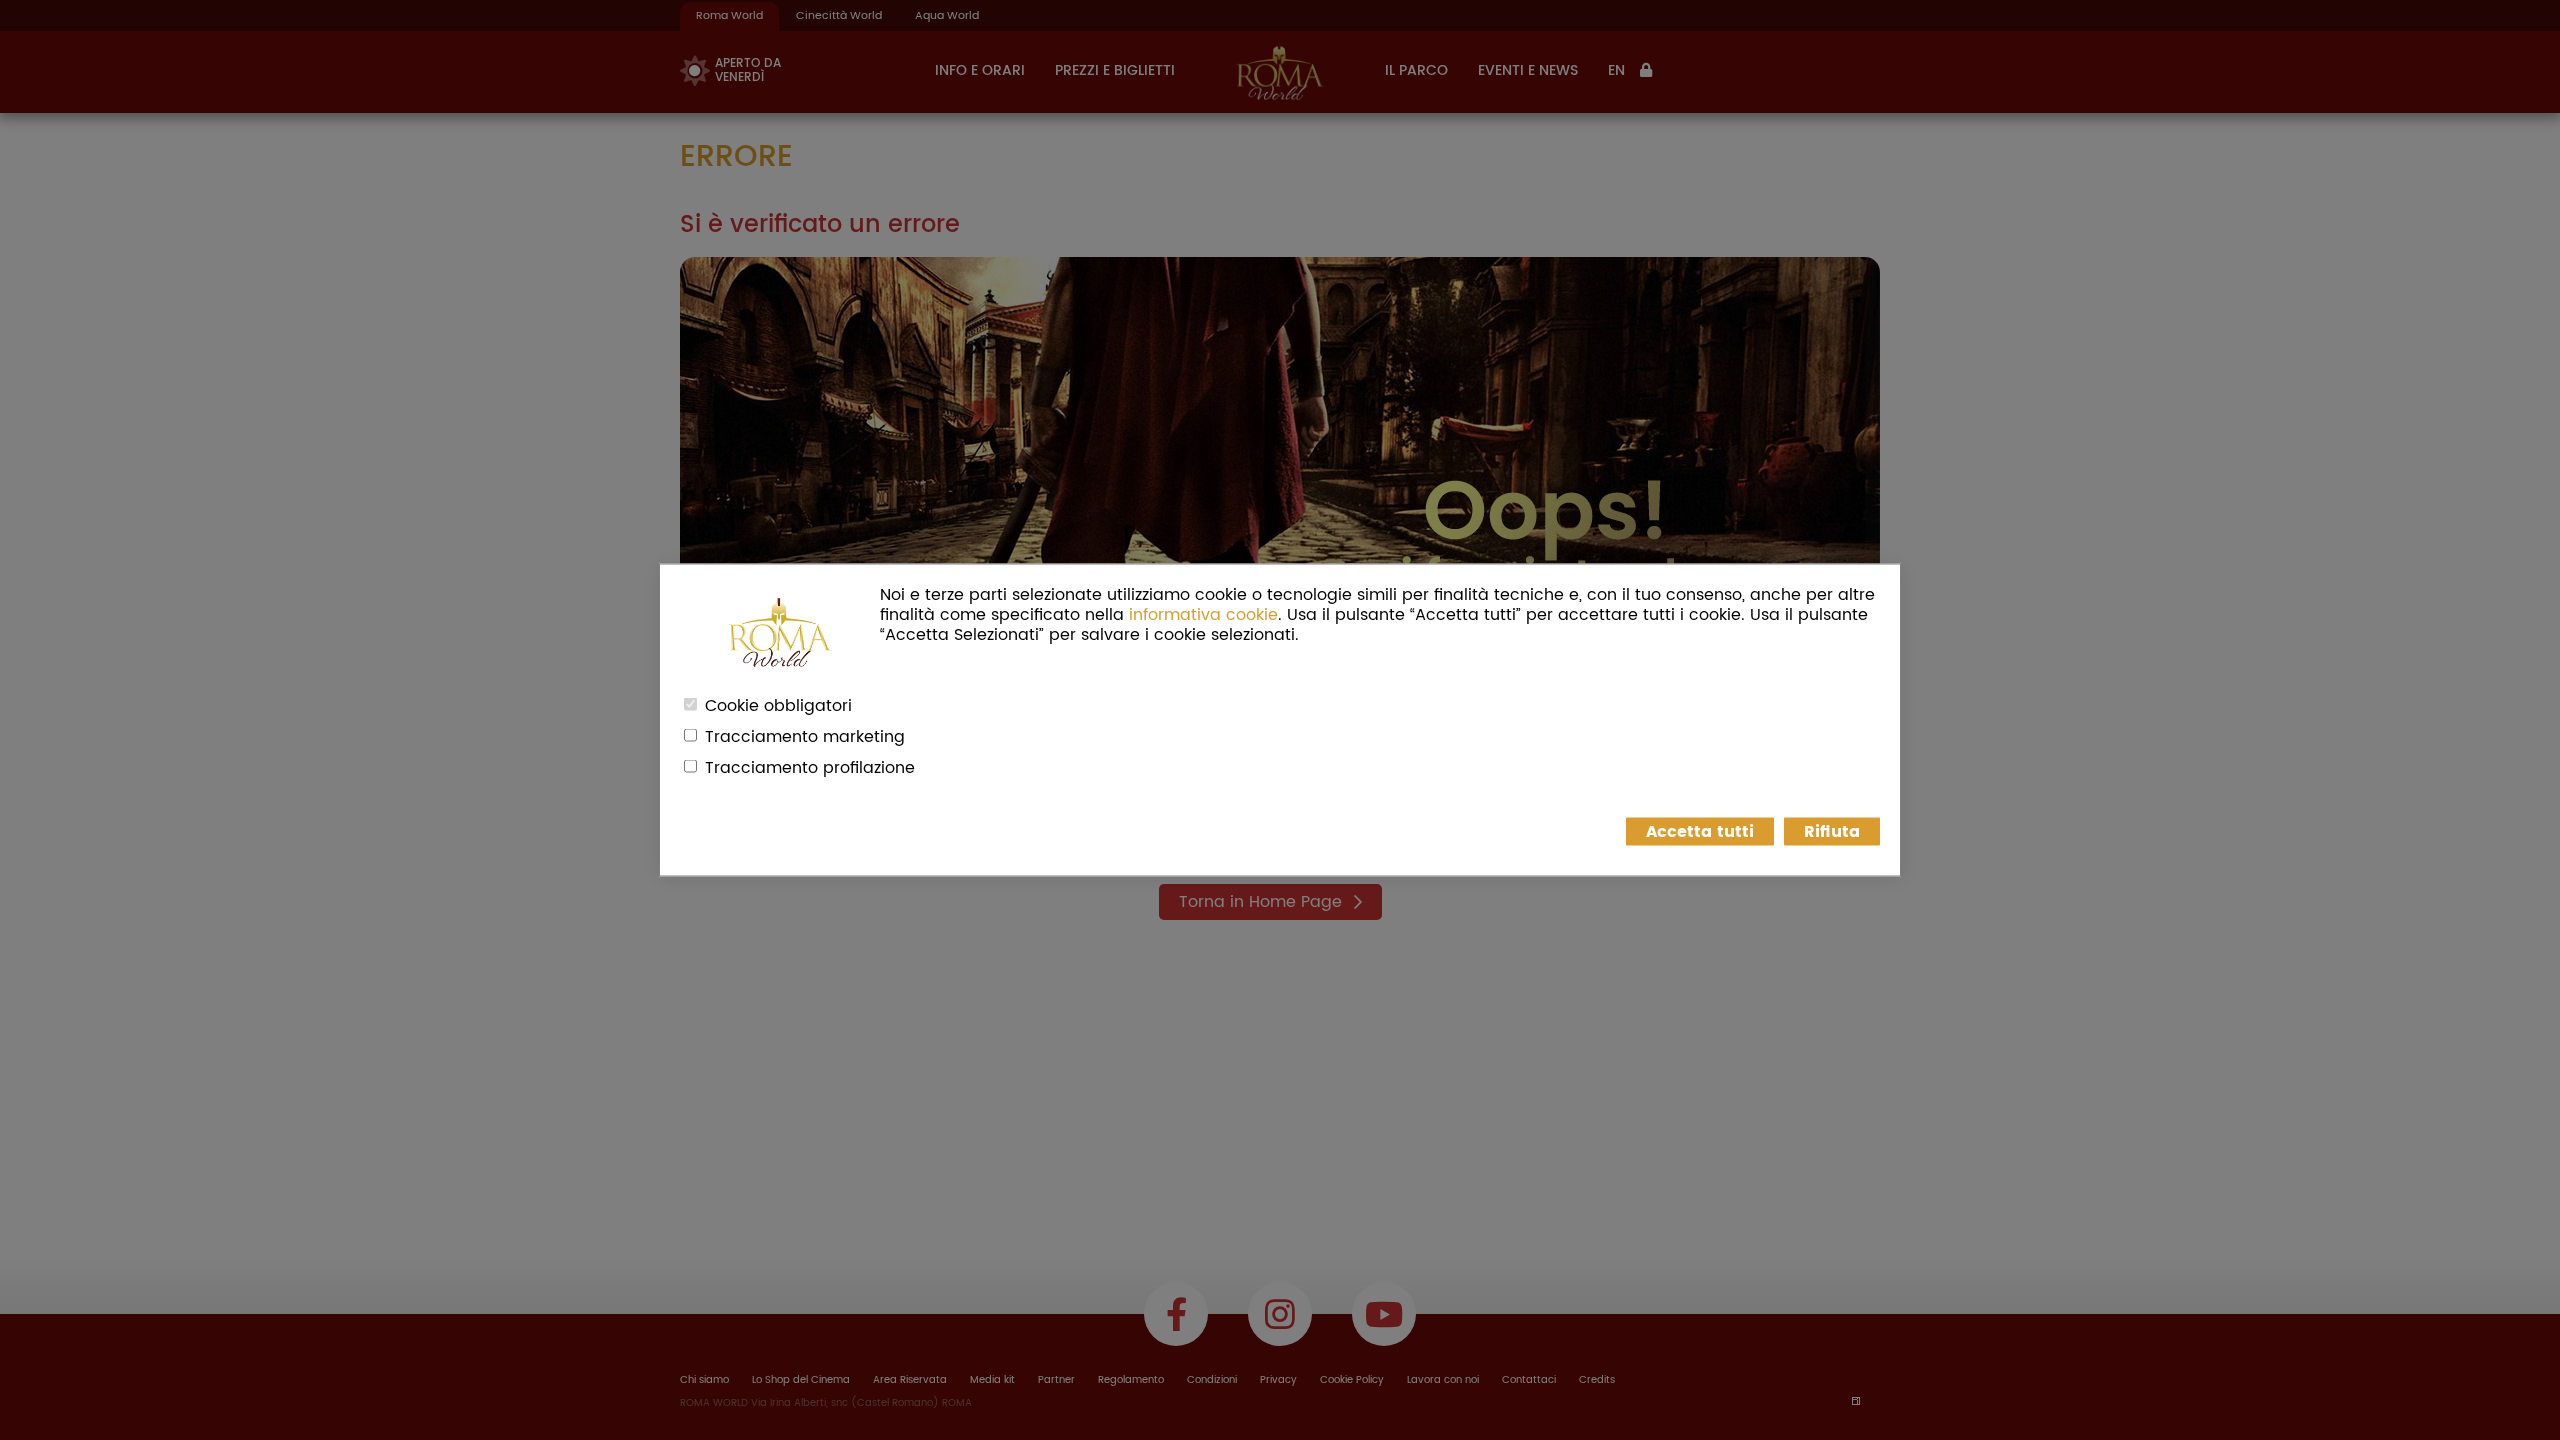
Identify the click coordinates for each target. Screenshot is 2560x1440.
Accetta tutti (1700, 832)
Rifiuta (1832, 832)
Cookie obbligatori (778, 706)
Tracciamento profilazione (810, 768)
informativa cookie (1203, 615)
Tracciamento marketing (805, 737)
